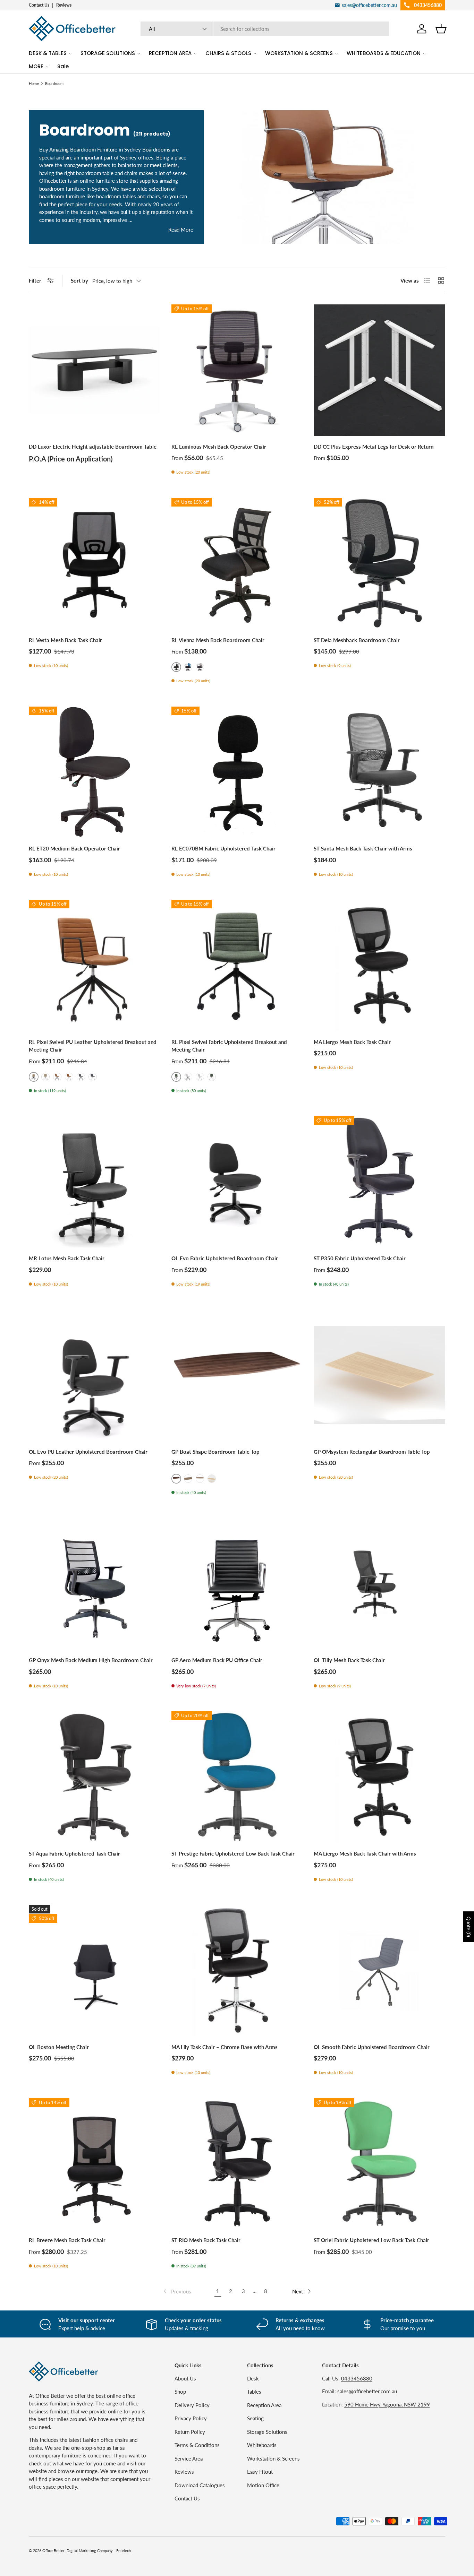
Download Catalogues (200, 2485)
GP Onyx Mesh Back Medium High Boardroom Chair (91, 1660)
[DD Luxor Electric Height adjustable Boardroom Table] (95, 370)
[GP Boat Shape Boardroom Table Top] (237, 1375)
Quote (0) (469, 1927)
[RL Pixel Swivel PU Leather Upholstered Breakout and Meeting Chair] (95, 965)
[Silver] (200, 667)
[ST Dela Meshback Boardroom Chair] (379, 564)
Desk (253, 2378)
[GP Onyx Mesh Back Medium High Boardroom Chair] (95, 1584)
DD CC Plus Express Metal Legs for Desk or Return (374, 447)
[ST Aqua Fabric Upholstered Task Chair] (95, 1777)
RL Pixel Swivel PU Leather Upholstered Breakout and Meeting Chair (93, 1046)
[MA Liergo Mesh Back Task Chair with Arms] (379, 1777)
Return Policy (190, 2432)
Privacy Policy (191, 2418)
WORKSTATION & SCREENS (299, 53)
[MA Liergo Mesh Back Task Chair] (379, 965)
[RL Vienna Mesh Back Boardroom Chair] (237, 564)
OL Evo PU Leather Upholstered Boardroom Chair (88, 1452)
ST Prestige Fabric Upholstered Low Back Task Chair (233, 1853)
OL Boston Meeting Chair (59, 2047)
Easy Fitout (260, 2472)
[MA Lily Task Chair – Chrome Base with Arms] (237, 1970)
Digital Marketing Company (90, 2551)
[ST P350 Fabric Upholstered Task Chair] (379, 1182)
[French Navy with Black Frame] (81, 1077)
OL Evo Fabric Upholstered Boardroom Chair (225, 1258)
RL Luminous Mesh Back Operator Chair (219, 447)
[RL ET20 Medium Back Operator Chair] (95, 772)
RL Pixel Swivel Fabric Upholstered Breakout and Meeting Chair (229, 1046)
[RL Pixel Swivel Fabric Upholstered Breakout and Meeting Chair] (237, 965)
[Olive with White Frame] (212, 1077)
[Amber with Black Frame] (57, 1077)
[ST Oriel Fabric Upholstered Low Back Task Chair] (379, 2164)
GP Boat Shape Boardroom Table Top (215, 1452)
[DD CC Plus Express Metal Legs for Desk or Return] (379, 370)
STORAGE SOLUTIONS (108, 53)
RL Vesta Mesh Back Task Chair (65, 640)
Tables (254, 2392)
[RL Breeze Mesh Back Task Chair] (95, 2164)
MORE (36, 66)
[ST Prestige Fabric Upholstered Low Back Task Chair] (237, 1777)
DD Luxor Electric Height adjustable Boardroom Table (93, 447)
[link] (177, 2291)
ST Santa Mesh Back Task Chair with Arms (363, 848)
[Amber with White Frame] (69, 1077)
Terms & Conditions (197, 2445)
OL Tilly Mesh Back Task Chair (349, 1660)
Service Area (189, 2458)
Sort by (79, 280)
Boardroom (54, 83)
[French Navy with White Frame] (93, 1077)
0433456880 (357, 2378)
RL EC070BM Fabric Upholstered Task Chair (223, 848)
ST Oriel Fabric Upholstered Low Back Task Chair (371, 2240)
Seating (255, 2418)
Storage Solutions (267, 2432)
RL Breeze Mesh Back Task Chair (67, 2240)
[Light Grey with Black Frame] (188, 1077)
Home (34, 83)
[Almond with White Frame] (45, 1077)
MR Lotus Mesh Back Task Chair (67, 1258)
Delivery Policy (192, 2405)
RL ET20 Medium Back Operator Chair (74, 848)
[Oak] (212, 1479)
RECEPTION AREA (170, 53)
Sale (63, 66)
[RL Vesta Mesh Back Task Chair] (95, 564)
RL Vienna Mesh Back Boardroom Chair (218, 640)
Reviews (64, 5)
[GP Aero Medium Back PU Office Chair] (237, 1584)
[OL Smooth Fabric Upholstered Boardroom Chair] (379, 1970)
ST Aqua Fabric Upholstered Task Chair (74, 1853)
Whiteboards (262, 2445)
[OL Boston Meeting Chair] (95, 1970)
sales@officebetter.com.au (367, 2391)
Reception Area (264, 2405)
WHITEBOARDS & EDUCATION (384, 53)
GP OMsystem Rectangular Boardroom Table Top (372, 1452)
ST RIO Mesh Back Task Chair (206, 2240)
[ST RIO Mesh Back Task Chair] (237, 2164)
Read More (181, 230)
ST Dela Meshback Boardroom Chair (357, 640)
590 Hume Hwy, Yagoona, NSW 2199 (387, 2404)
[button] (441, 29)
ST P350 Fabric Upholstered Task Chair (360, 1258)
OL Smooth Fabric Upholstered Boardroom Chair (372, 2047)
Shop (180, 2392)
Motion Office (263, 2485)
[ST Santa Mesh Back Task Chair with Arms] (379, 772)
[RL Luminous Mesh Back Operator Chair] (237, 370)
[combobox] (265, 29)
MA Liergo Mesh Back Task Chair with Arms (365, 1853)
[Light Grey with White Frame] (200, 1077)
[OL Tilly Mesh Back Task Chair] (379, 1584)
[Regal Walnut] (188, 1479)
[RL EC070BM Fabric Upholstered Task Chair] (237, 772)
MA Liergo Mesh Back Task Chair (352, 1042)
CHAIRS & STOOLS (228, 53)
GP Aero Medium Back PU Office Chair (217, 1660)
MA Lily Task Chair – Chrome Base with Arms (225, 2047)
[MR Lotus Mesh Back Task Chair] (95, 1182)
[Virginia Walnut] (200, 1479)
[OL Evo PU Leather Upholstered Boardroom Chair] (95, 1375)
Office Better (53, 2551)
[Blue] (188, 667)
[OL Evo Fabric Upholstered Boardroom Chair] (237, 1182)
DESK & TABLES (48, 53)
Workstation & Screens (273, 2458)
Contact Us (39, 5)
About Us (185, 2378)
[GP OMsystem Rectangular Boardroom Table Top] (379, 1375)
